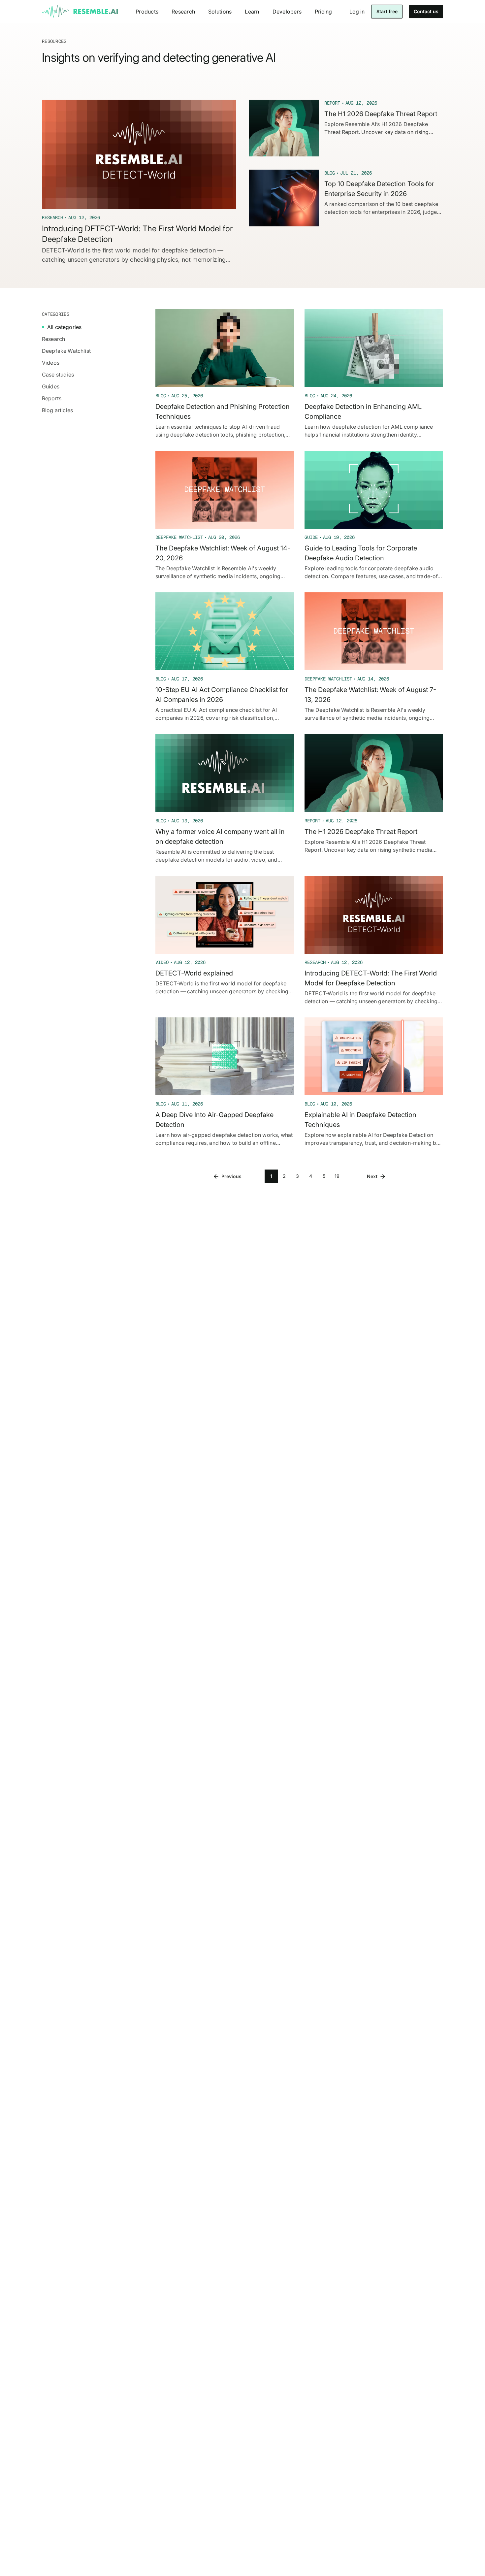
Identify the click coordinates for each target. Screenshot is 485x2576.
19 (337, 1176)
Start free (387, 11)
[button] (147, 12)
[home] (80, 12)
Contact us (426, 11)
